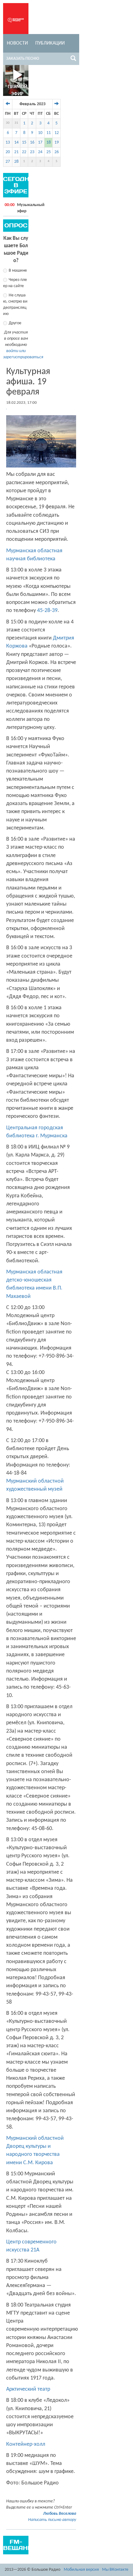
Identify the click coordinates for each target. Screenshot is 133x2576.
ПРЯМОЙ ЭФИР (17, 90)
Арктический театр (28, 2389)
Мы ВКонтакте (115, 2570)
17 (40, 142)
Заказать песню (23, 59)
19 (57, 142)
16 (32, 142)
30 (8, 123)
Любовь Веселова (60, 2514)
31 (16, 123)
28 (16, 162)
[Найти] (73, 59)
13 (8, 142)
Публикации (50, 43)
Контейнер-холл (26, 2444)
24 (40, 152)
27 (8, 162)
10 (40, 133)
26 (57, 152)
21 (16, 152)
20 (8, 152)
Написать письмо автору (52, 2520)
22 (24, 152)
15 (24, 142)
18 (49, 142)
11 (49, 133)
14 (16, 142)
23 (32, 152)
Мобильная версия (81, 2570)
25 (49, 152)
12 (57, 133)
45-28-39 (47, 611)
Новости (17, 43)
